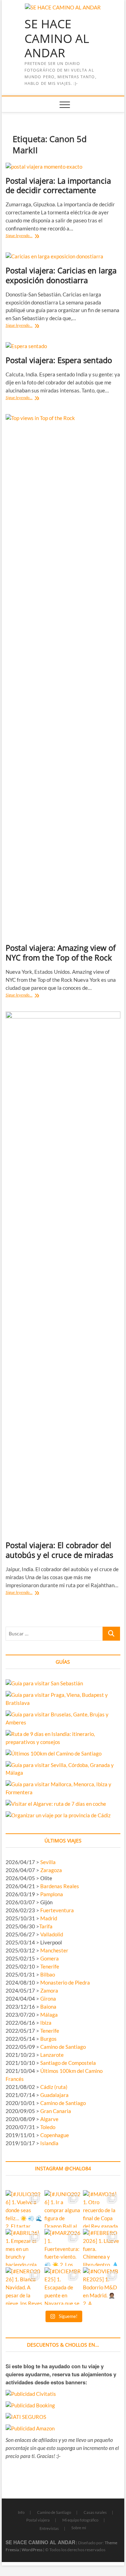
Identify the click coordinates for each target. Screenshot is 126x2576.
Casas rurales (95, 2512)
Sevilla (48, 1862)
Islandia (49, 2143)
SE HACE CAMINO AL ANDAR (57, 39)
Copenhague (55, 2135)
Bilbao (48, 1974)
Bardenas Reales (60, 1886)
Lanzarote (52, 2055)
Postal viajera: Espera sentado (59, 360)
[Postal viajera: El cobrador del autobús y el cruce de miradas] (63, 1273)
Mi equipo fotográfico (80, 2520)
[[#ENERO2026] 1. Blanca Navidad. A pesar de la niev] (24, 2286)
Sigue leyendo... (31, 236)
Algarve (49, 2119)
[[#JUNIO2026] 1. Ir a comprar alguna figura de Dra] (63, 2209)
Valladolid (52, 1934)
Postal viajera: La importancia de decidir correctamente (58, 185)
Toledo (48, 2127)
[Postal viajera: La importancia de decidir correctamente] (63, 167)
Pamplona (52, 1894)
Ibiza (46, 2023)
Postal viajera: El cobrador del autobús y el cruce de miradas (59, 1550)
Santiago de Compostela (68, 2063)
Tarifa (46, 1926)
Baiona (48, 2007)
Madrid (49, 1918)
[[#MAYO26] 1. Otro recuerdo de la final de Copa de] (102, 2209)
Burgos (48, 2039)
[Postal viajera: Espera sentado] (63, 346)
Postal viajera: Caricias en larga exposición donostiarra (61, 275)
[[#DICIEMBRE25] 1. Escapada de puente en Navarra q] (63, 2286)
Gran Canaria (56, 2111)
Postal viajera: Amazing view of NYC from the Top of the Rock (61, 952)
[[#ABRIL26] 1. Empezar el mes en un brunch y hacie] (24, 2248)
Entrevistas (49, 2528)
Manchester (54, 1950)
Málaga (49, 2015)
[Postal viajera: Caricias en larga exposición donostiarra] (63, 256)
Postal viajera (38, 2520)
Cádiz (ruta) (54, 2087)
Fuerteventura (57, 1910)
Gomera (50, 1958)
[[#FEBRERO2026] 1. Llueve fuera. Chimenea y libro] (102, 2248)
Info (21, 2512)
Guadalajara (54, 2095)
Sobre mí (79, 2528)
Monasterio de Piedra (65, 1982)
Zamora (49, 1990)
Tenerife (50, 1966)
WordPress (32, 2550)
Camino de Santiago (63, 2047)
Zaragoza (52, 1870)
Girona (48, 1999)
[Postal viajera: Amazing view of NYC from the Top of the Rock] (63, 676)
